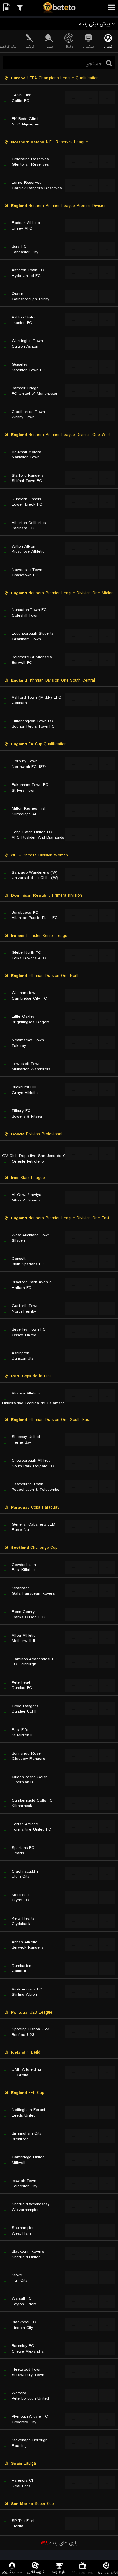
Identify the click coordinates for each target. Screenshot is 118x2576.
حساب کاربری (12, 2572)
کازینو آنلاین (35, 2572)
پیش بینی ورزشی (106, 2572)
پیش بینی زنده (83, 2572)
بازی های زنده (59, 2543)
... (74, 97)
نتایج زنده (59, 2572)
